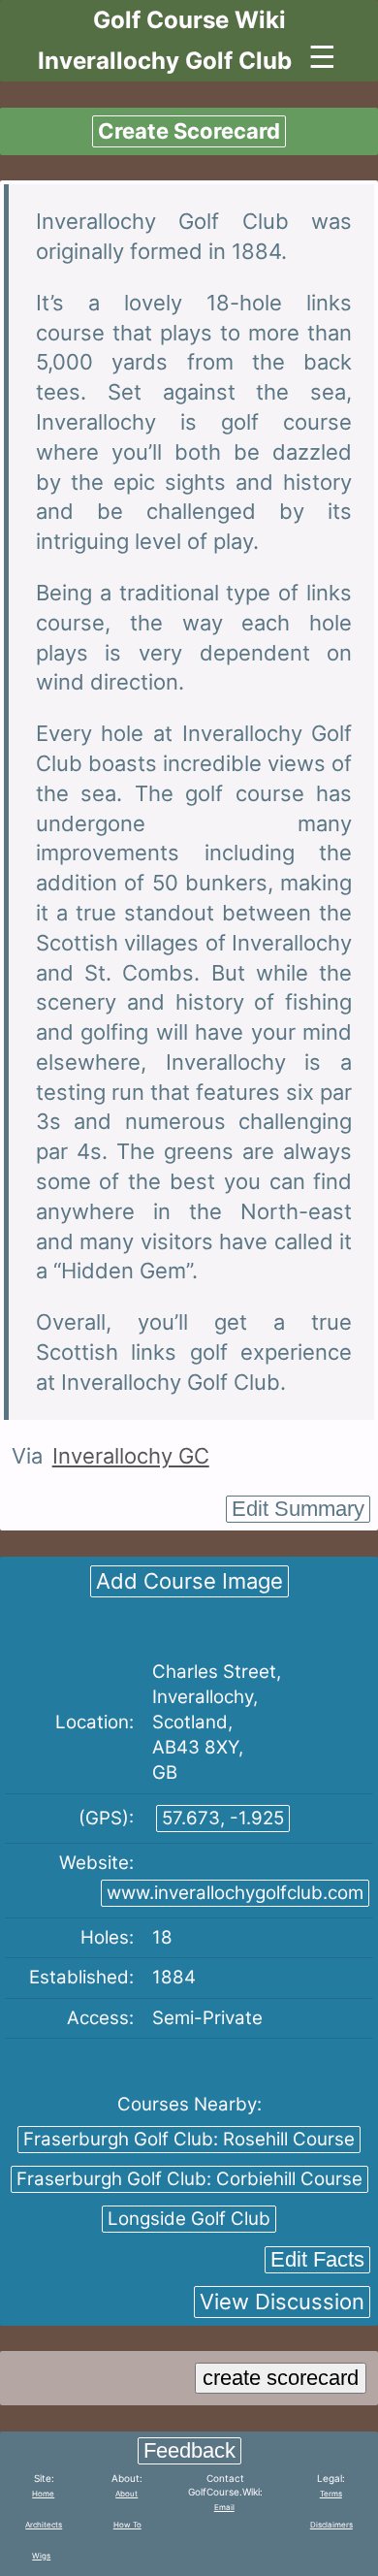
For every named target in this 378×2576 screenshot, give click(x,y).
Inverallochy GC (131, 1456)
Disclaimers (331, 2525)
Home (43, 2494)
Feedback (189, 2450)
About (126, 2494)
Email (224, 2507)
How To (127, 2525)
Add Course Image (189, 1581)
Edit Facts (317, 2259)
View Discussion (282, 2302)
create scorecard (281, 2378)
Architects (44, 2525)
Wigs (41, 2556)
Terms (331, 2494)
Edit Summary (298, 1509)
